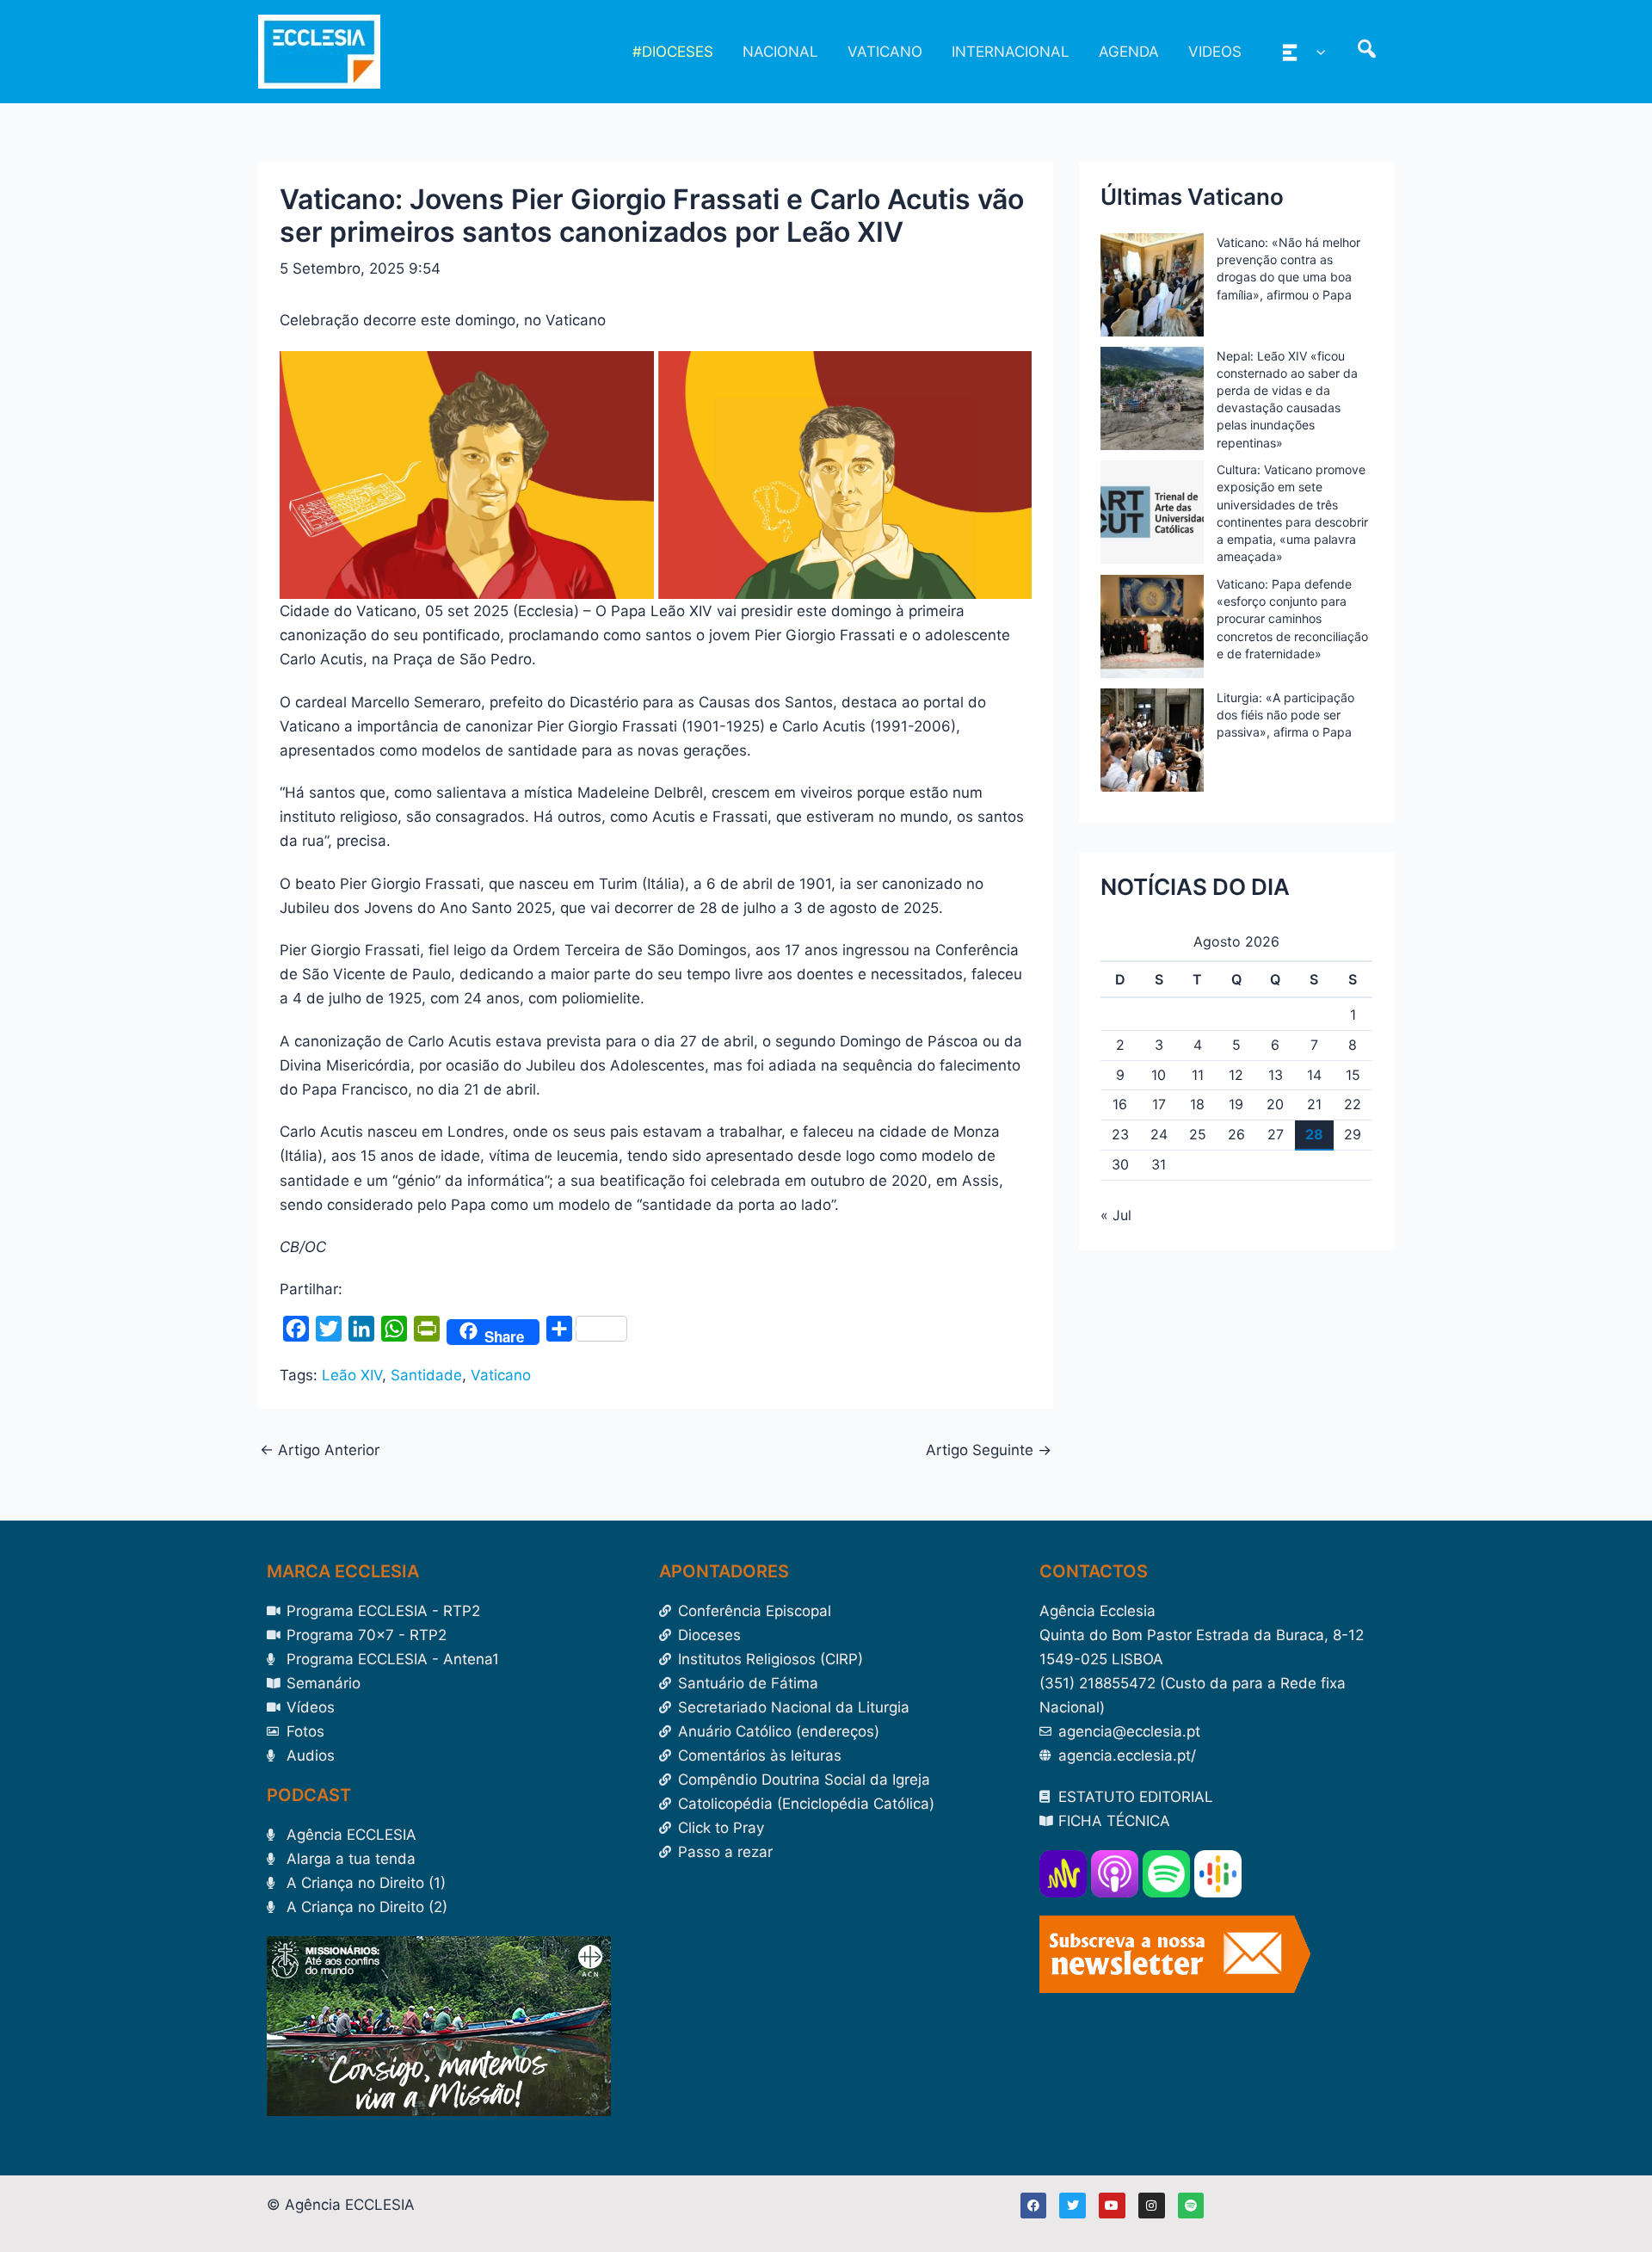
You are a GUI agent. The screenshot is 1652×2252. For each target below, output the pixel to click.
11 (1198, 1075)
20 (1275, 1104)
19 (1236, 1104)
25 (1198, 1134)
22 (1353, 1104)
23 (1120, 1134)
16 (1120, 1104)
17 (1159, 1104)
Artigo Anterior (320, 1450)
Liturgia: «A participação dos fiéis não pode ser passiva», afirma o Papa (1285, 715)
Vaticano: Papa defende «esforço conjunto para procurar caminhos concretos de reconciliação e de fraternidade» (1292, 619)
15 (1353, 1075)
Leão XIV (352, 1375)
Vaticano (501, 1375)
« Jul (1116, 1215)
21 (1314, 1104)
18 (1197, 1104)
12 (1236, 1075)
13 (1276, 1075)
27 (1276, 1134)
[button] (1316, 52)
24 (1159, 1134)
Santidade (426, 1375)
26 (1236, 1134)
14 (1314, 1075)
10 (1159, 1075)
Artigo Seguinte (989, 1450)
